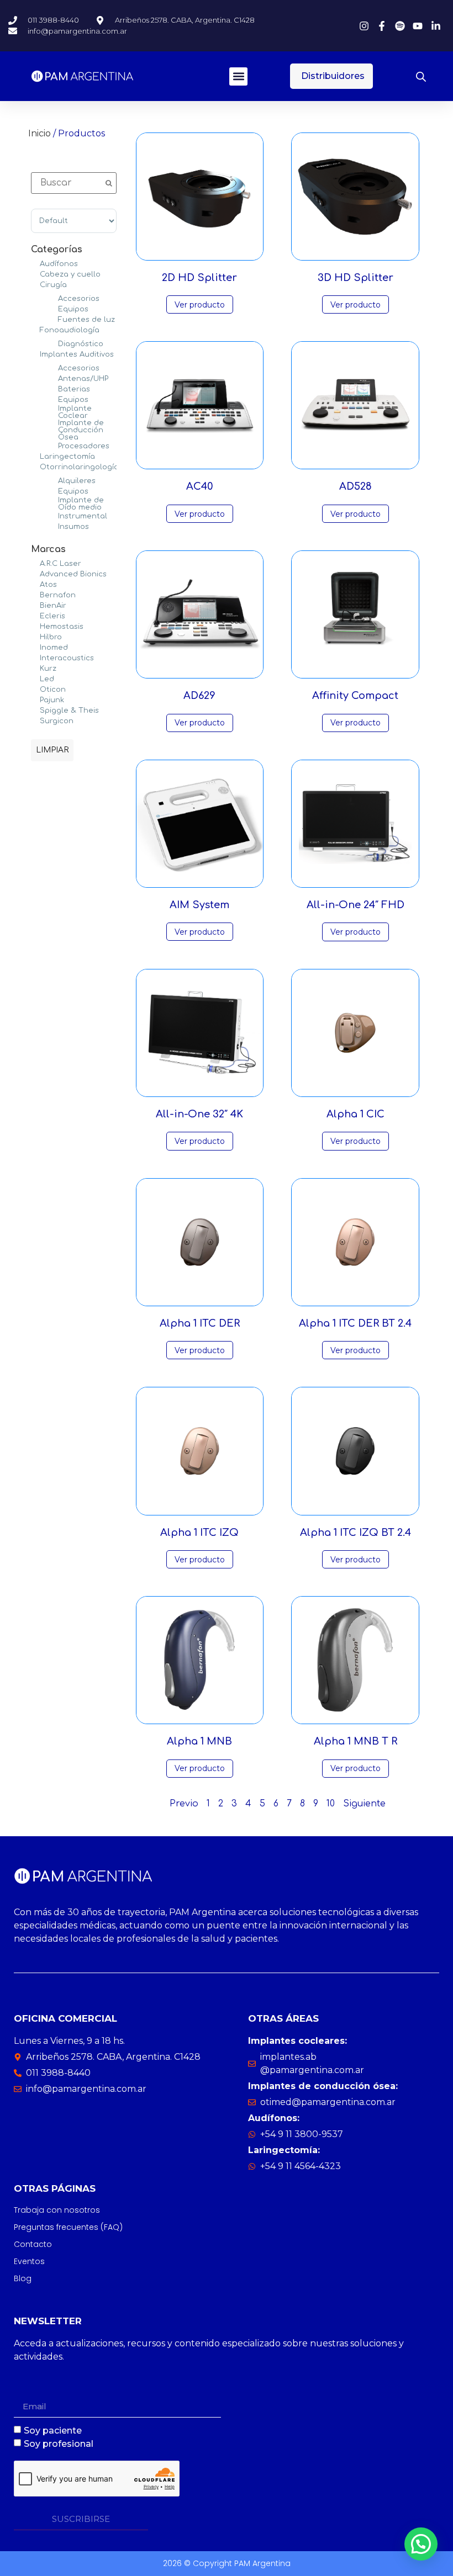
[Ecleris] (35, 616)
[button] (238, 76)
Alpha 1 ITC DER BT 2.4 (355, 1323)
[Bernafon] (35, 595)
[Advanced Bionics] (35, 574)
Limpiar (52, 750)
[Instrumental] (54, 516)
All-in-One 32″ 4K (199, 1114)
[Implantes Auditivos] (35, 354)
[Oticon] (35, 689)
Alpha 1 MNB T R (355, 1741)
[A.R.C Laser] (35, 563)
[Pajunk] (35, 699)
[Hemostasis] (35, 626)
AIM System (199, 905)
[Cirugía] (35, 284)
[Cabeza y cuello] (35, 274)
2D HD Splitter (199, 278)
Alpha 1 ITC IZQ (199, 1533)
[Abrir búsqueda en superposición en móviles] (421, 76)
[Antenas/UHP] (54, 378)
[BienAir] (35, 605)
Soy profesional (59, 2444)
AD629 (199, 696)
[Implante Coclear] (54, 411)
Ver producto (200, 305)
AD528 (355, 486)
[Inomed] (35, 647)
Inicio (39, 133)
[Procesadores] (54, 446)
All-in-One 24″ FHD (355, 905)
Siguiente (364, 1804)
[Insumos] (54, 526)
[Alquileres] (54, 480)
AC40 (200, 486)
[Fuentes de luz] (54, 319)
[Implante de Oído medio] (54, 503)
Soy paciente (53, 2431)
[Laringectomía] (35, 456)
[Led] (35, 679)
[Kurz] (35, 668)
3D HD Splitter (355, 278)
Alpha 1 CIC (355, 1114)
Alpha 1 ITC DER (200, 1323)
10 (331, 1804)
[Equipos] (54, 309)
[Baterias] (54, 389)
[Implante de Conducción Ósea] (54, 430)
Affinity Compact (355, 696)
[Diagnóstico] (54, 343)
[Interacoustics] (35, 658)
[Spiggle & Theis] (35, 710)
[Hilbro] (35, 637)
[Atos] (35, 584)
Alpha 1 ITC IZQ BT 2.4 (355, 1533)
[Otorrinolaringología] (35, 467)
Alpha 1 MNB (199, 1741)
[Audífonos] (35, 263)
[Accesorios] (54, 298)
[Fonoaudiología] (35, 330)
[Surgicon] (35, 720)
